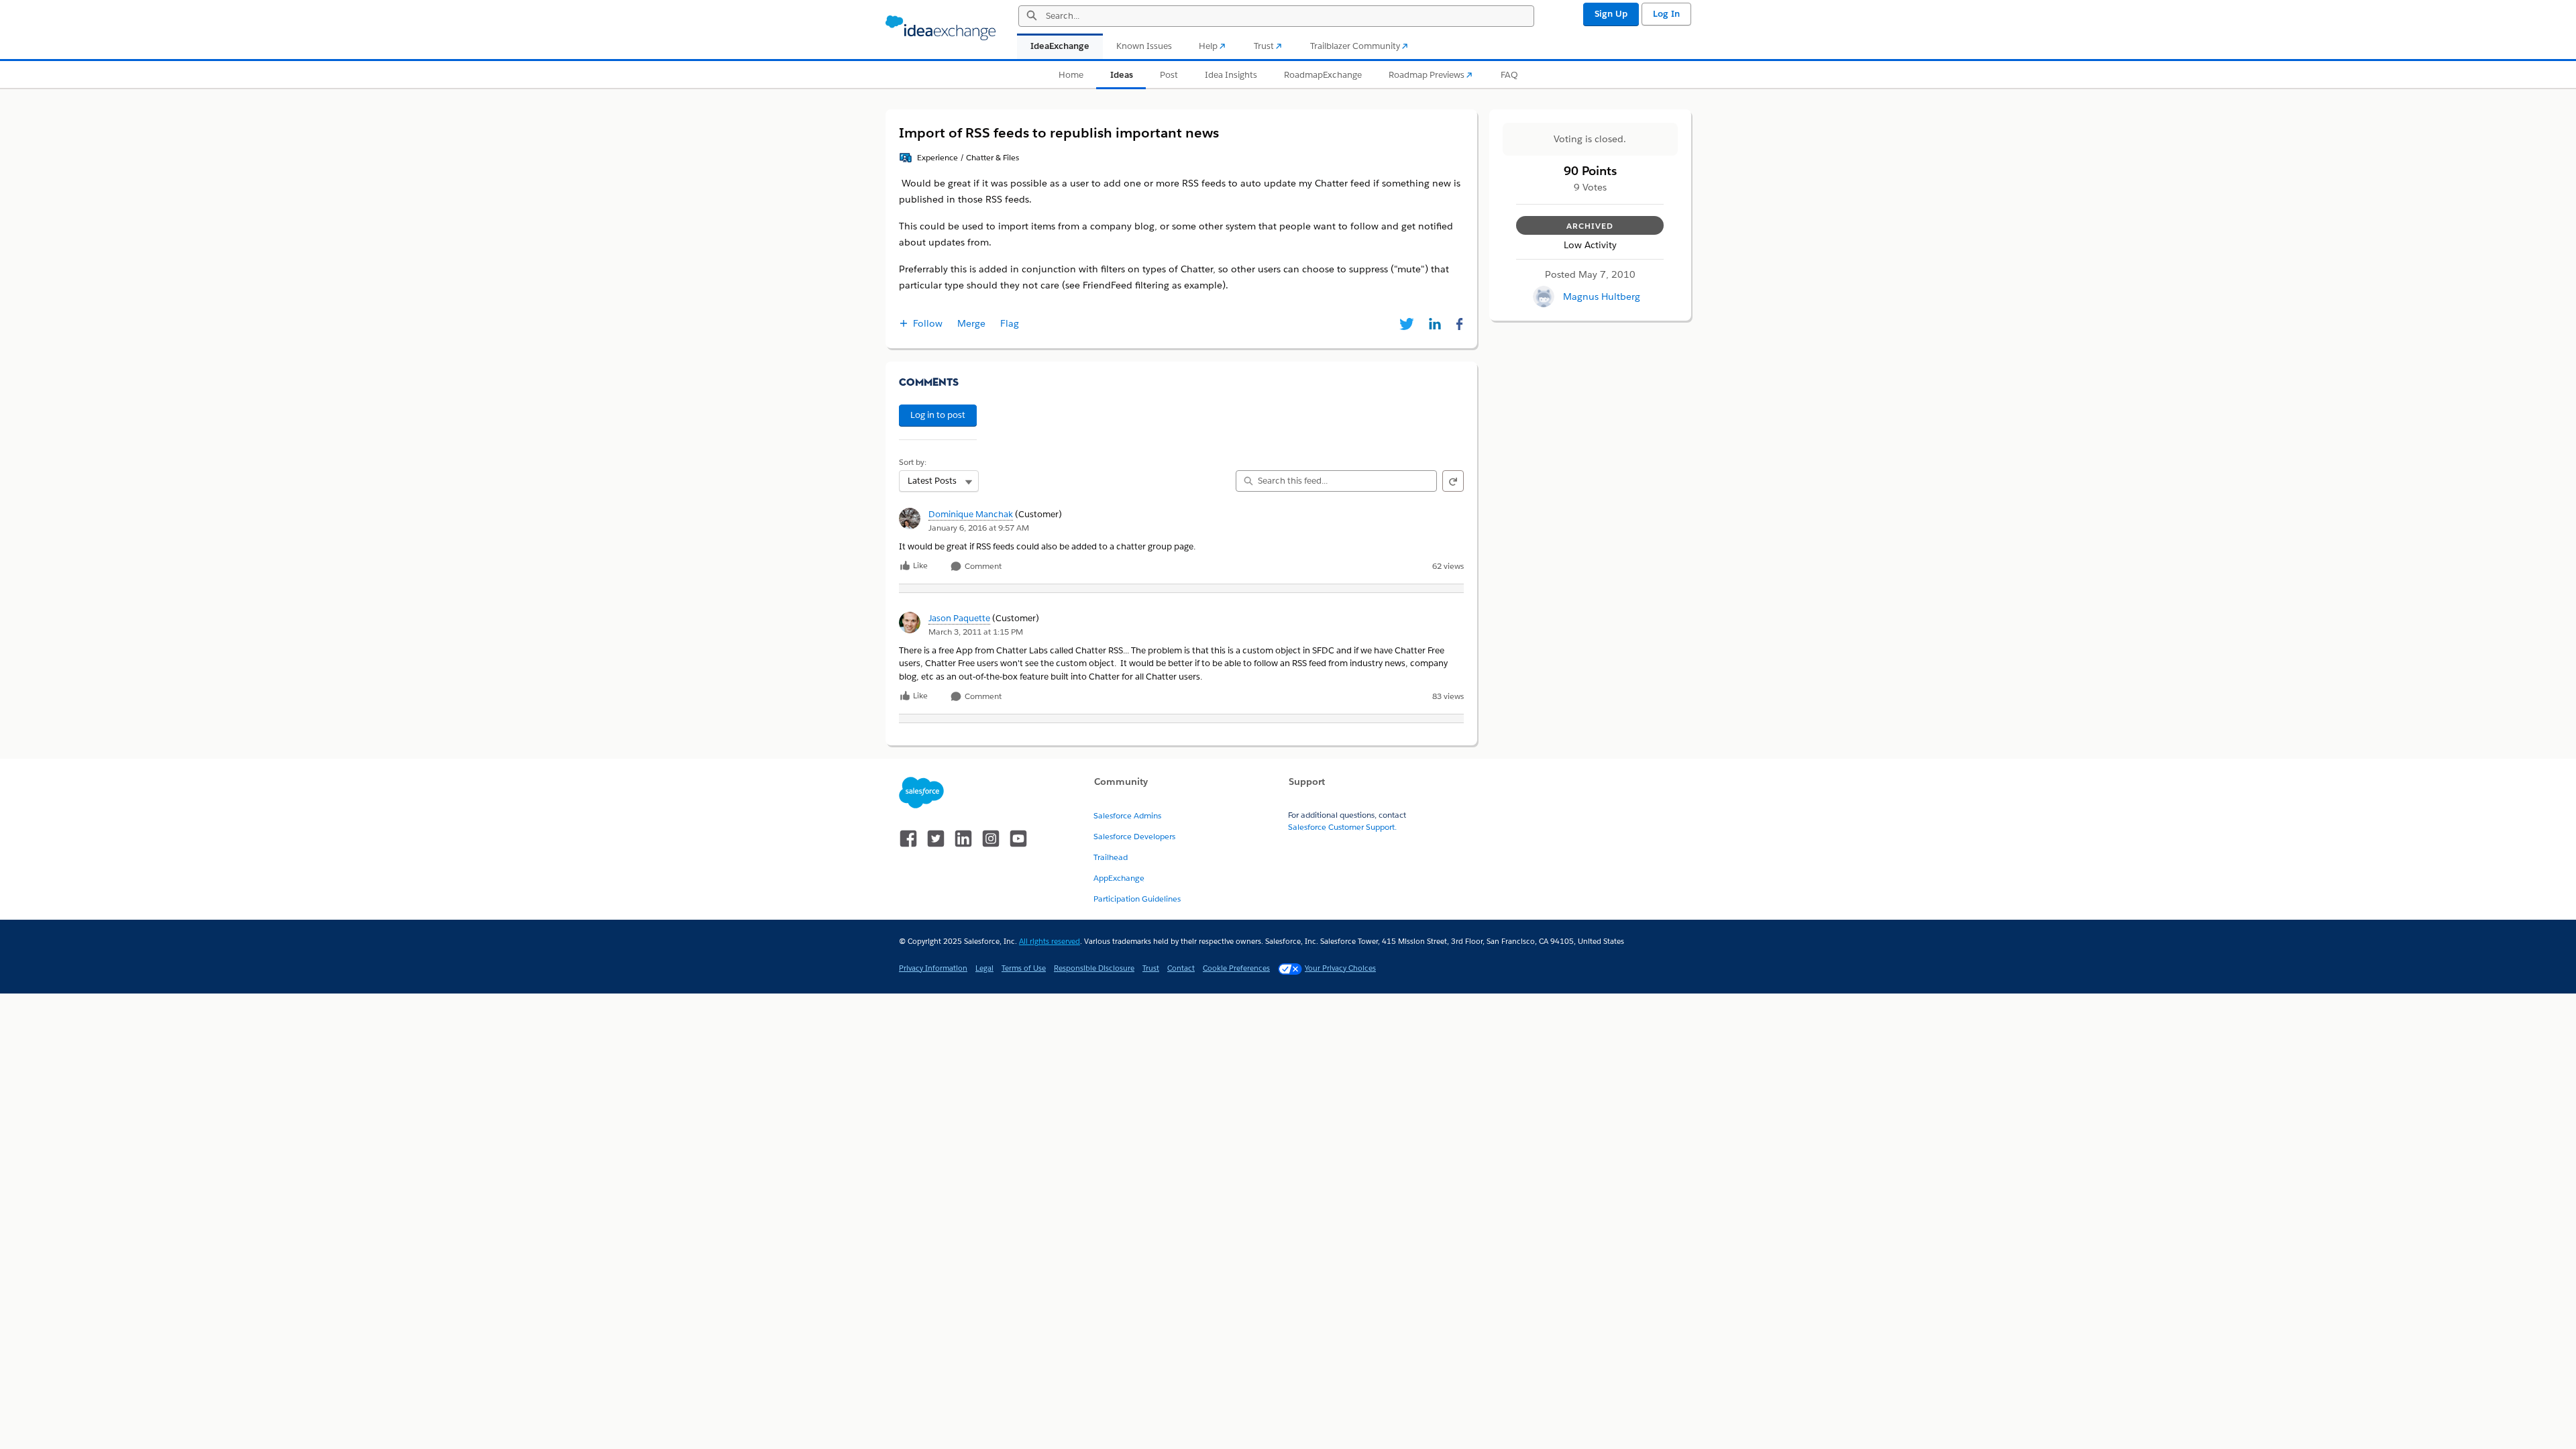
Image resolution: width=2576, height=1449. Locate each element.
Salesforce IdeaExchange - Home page (941, 28)
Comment (982, 567)
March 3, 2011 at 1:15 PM (976, 632)
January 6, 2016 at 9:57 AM (979, 528)
